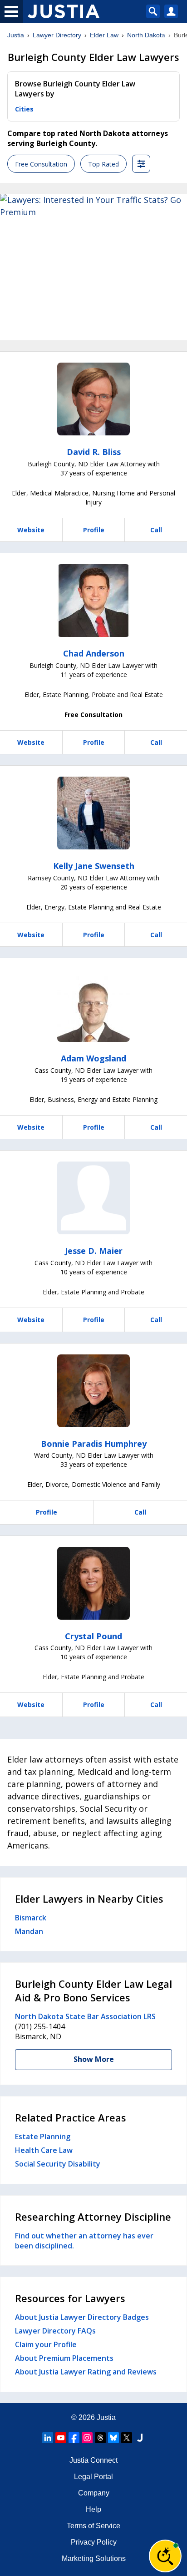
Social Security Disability (58, 2164)
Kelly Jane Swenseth (94, 866)
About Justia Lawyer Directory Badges (82, 2317)
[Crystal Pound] (93, 1583)
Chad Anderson (94, 653)
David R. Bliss (94, 452)
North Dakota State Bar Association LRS (85, 2016)
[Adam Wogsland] (93, 1005)
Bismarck (31, 1918)
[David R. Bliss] (93, 399)
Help (93, 2509)
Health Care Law (44, 2150)
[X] (127, 2438)
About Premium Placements (64, 2358)
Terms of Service (93, 2526)
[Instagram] (87, 2438)
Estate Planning (43, 2137)
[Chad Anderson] (93, 601)
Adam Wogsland (93, 1058)
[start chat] (165, 2556)
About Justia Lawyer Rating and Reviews (86, 2372)
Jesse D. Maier (94, 1251)
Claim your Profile (46, 2344)
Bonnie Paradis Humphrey (94, 1444)
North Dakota (146, 35)
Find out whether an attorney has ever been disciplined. (84, 2241)
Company (94, 2493)
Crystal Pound (93, 1636)
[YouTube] (61, 2438)
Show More (94, 2059)
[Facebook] (74, 2438)
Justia (16, 35)
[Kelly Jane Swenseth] (93, 813)
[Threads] (100, 2438)
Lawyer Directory (57, 35)
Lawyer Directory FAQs (55, 2331)
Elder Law (104, 35)
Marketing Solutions (94, 2558)
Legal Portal (93, 2477)
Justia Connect (93, 2460)
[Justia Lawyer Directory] (140, 2438)
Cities (24, 109)
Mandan (29, 1931)
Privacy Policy (94, 2542)
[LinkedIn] (48, 2438)
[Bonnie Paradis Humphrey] (93, 1391)
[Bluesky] (113, 2438)
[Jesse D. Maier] (93, 1198)
